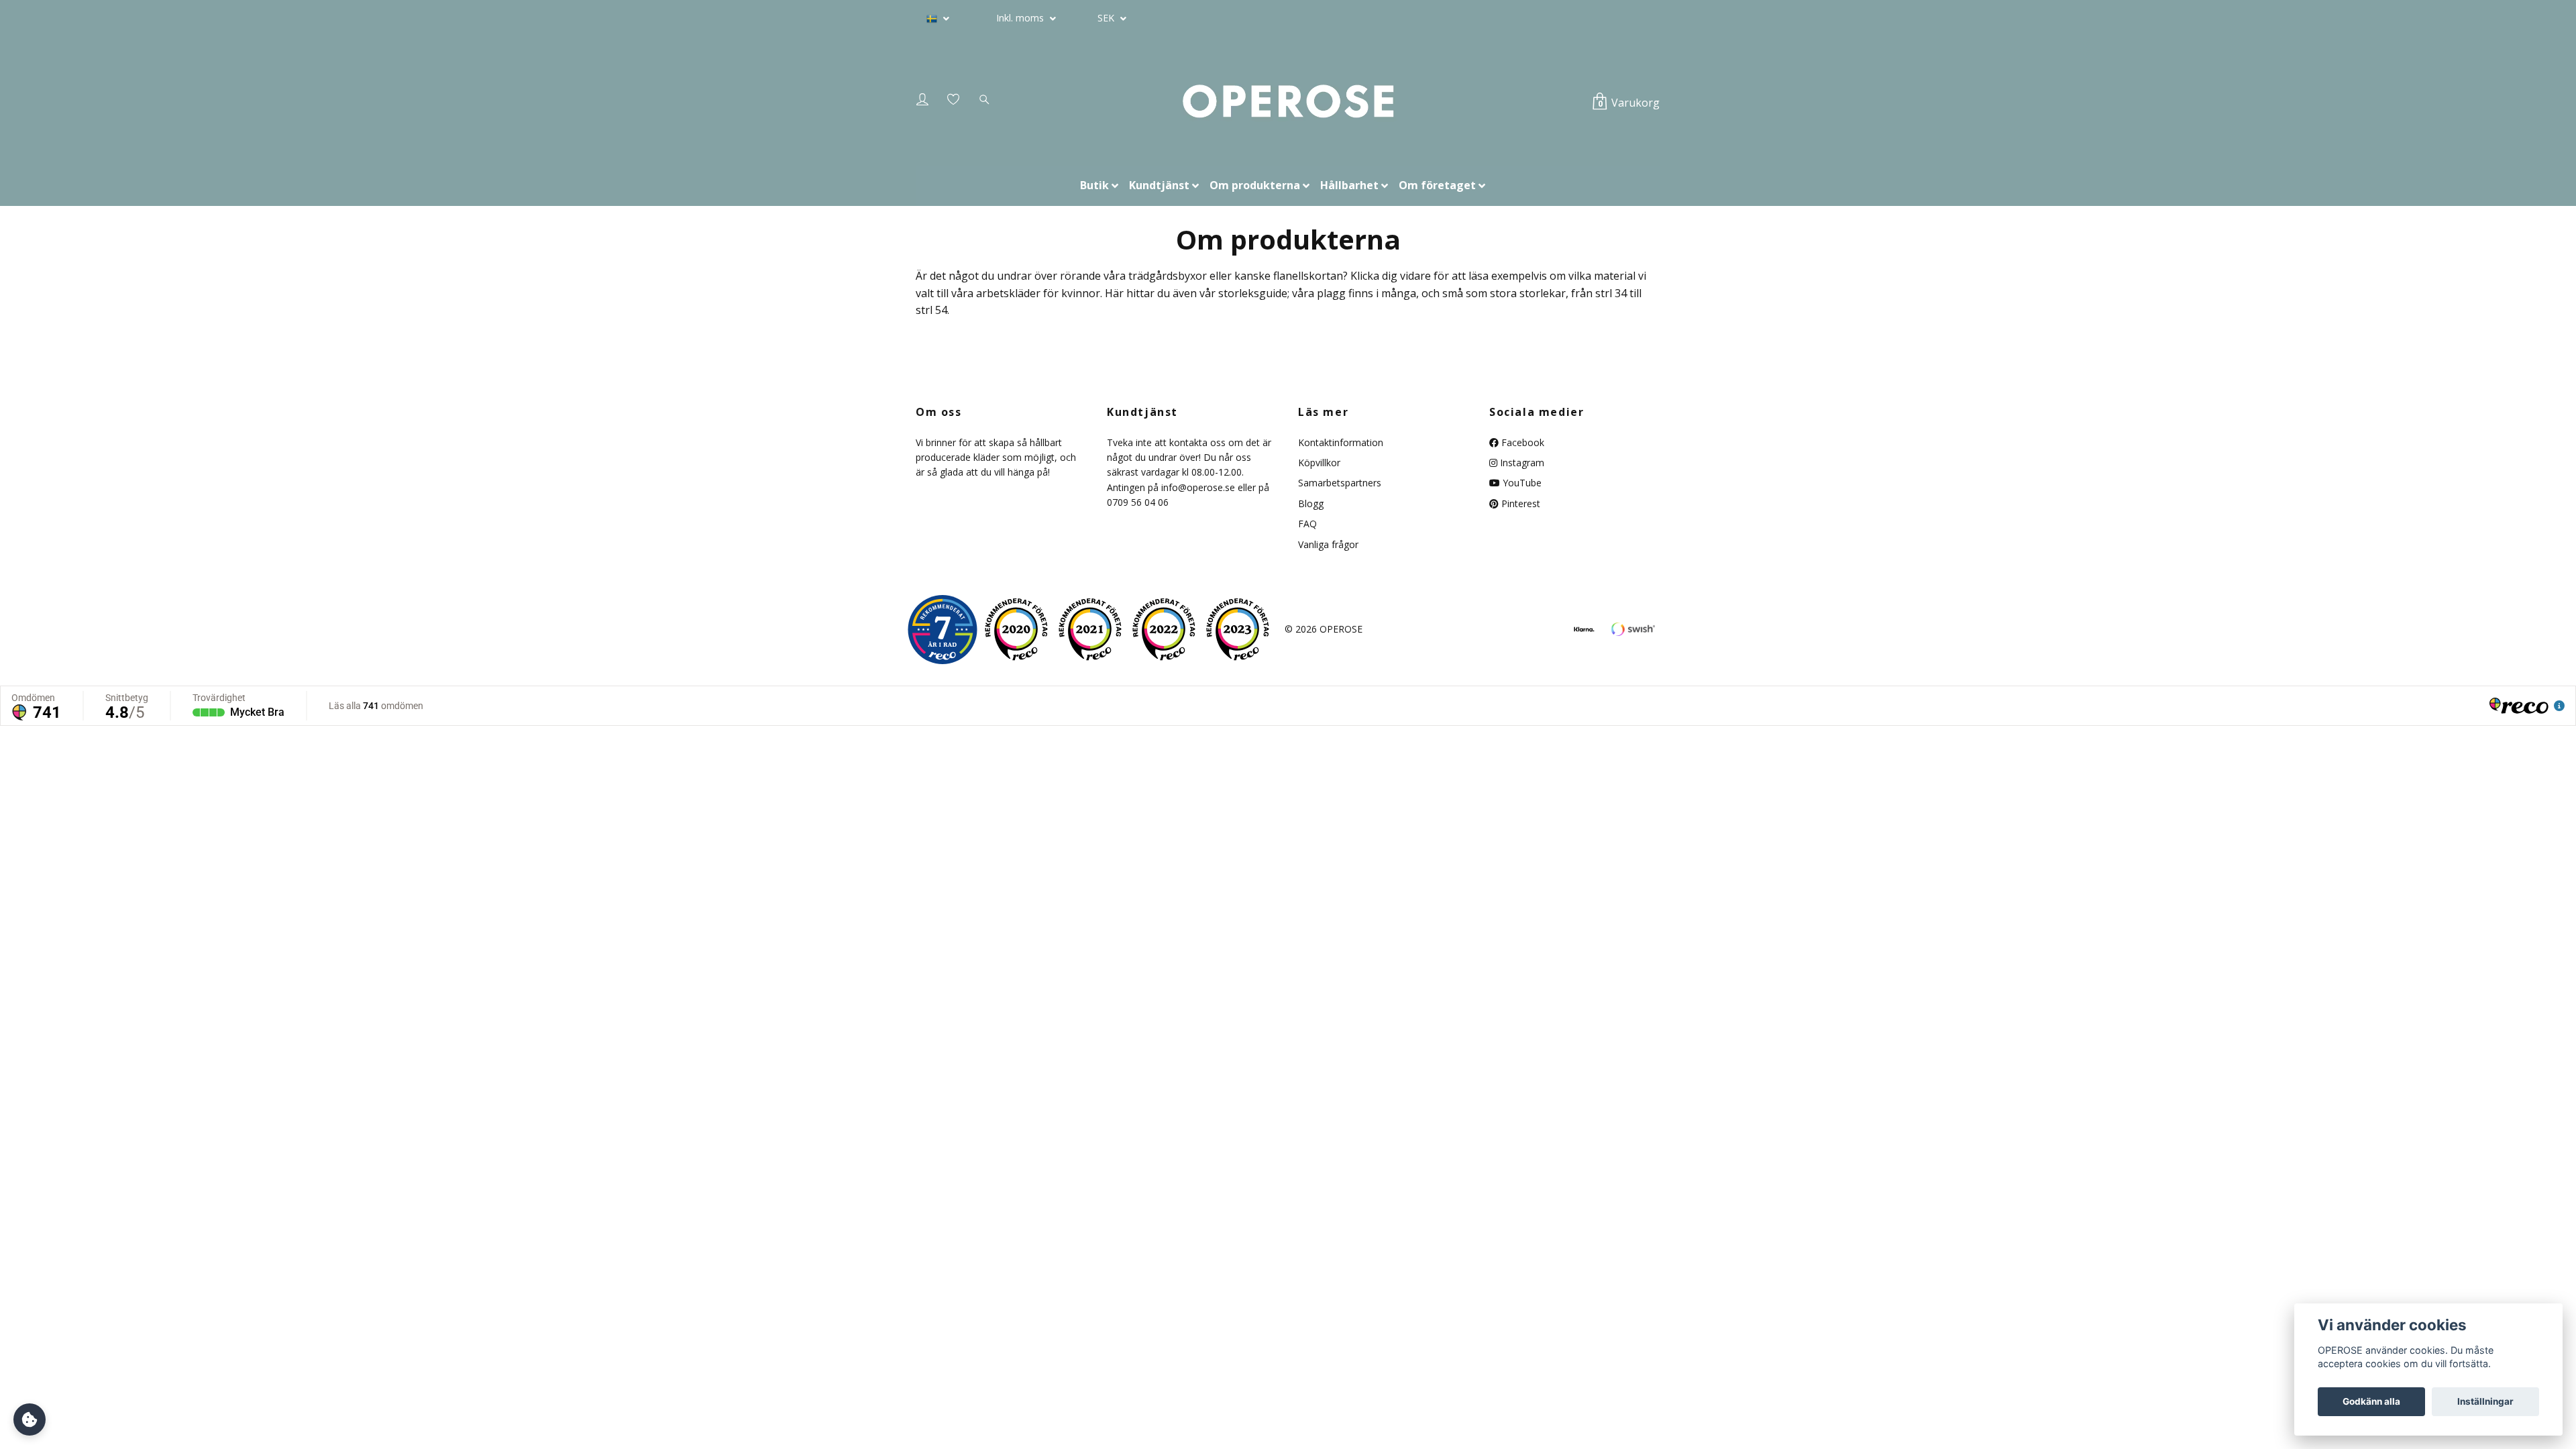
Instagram (1521, 463)
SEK (1107, 18)
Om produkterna (1255, 185)
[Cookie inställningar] (30, 1419)
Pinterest (1519, 503)
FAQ (1307, 524)
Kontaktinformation (1341, 442)
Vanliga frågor (1328, 544)
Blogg (1311, 503)
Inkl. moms (1021, 18)
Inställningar (2485, 1401)
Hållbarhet (1349, 185)
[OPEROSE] (1288, 102)
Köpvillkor (1319, 463)
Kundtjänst (1159, 185)
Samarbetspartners (1340, 483)
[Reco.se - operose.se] (943, 630)
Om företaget (1437, 185)
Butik (1094, 185)
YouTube (1521, 483)
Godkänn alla (2371, 1401)
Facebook (1521, 442)
